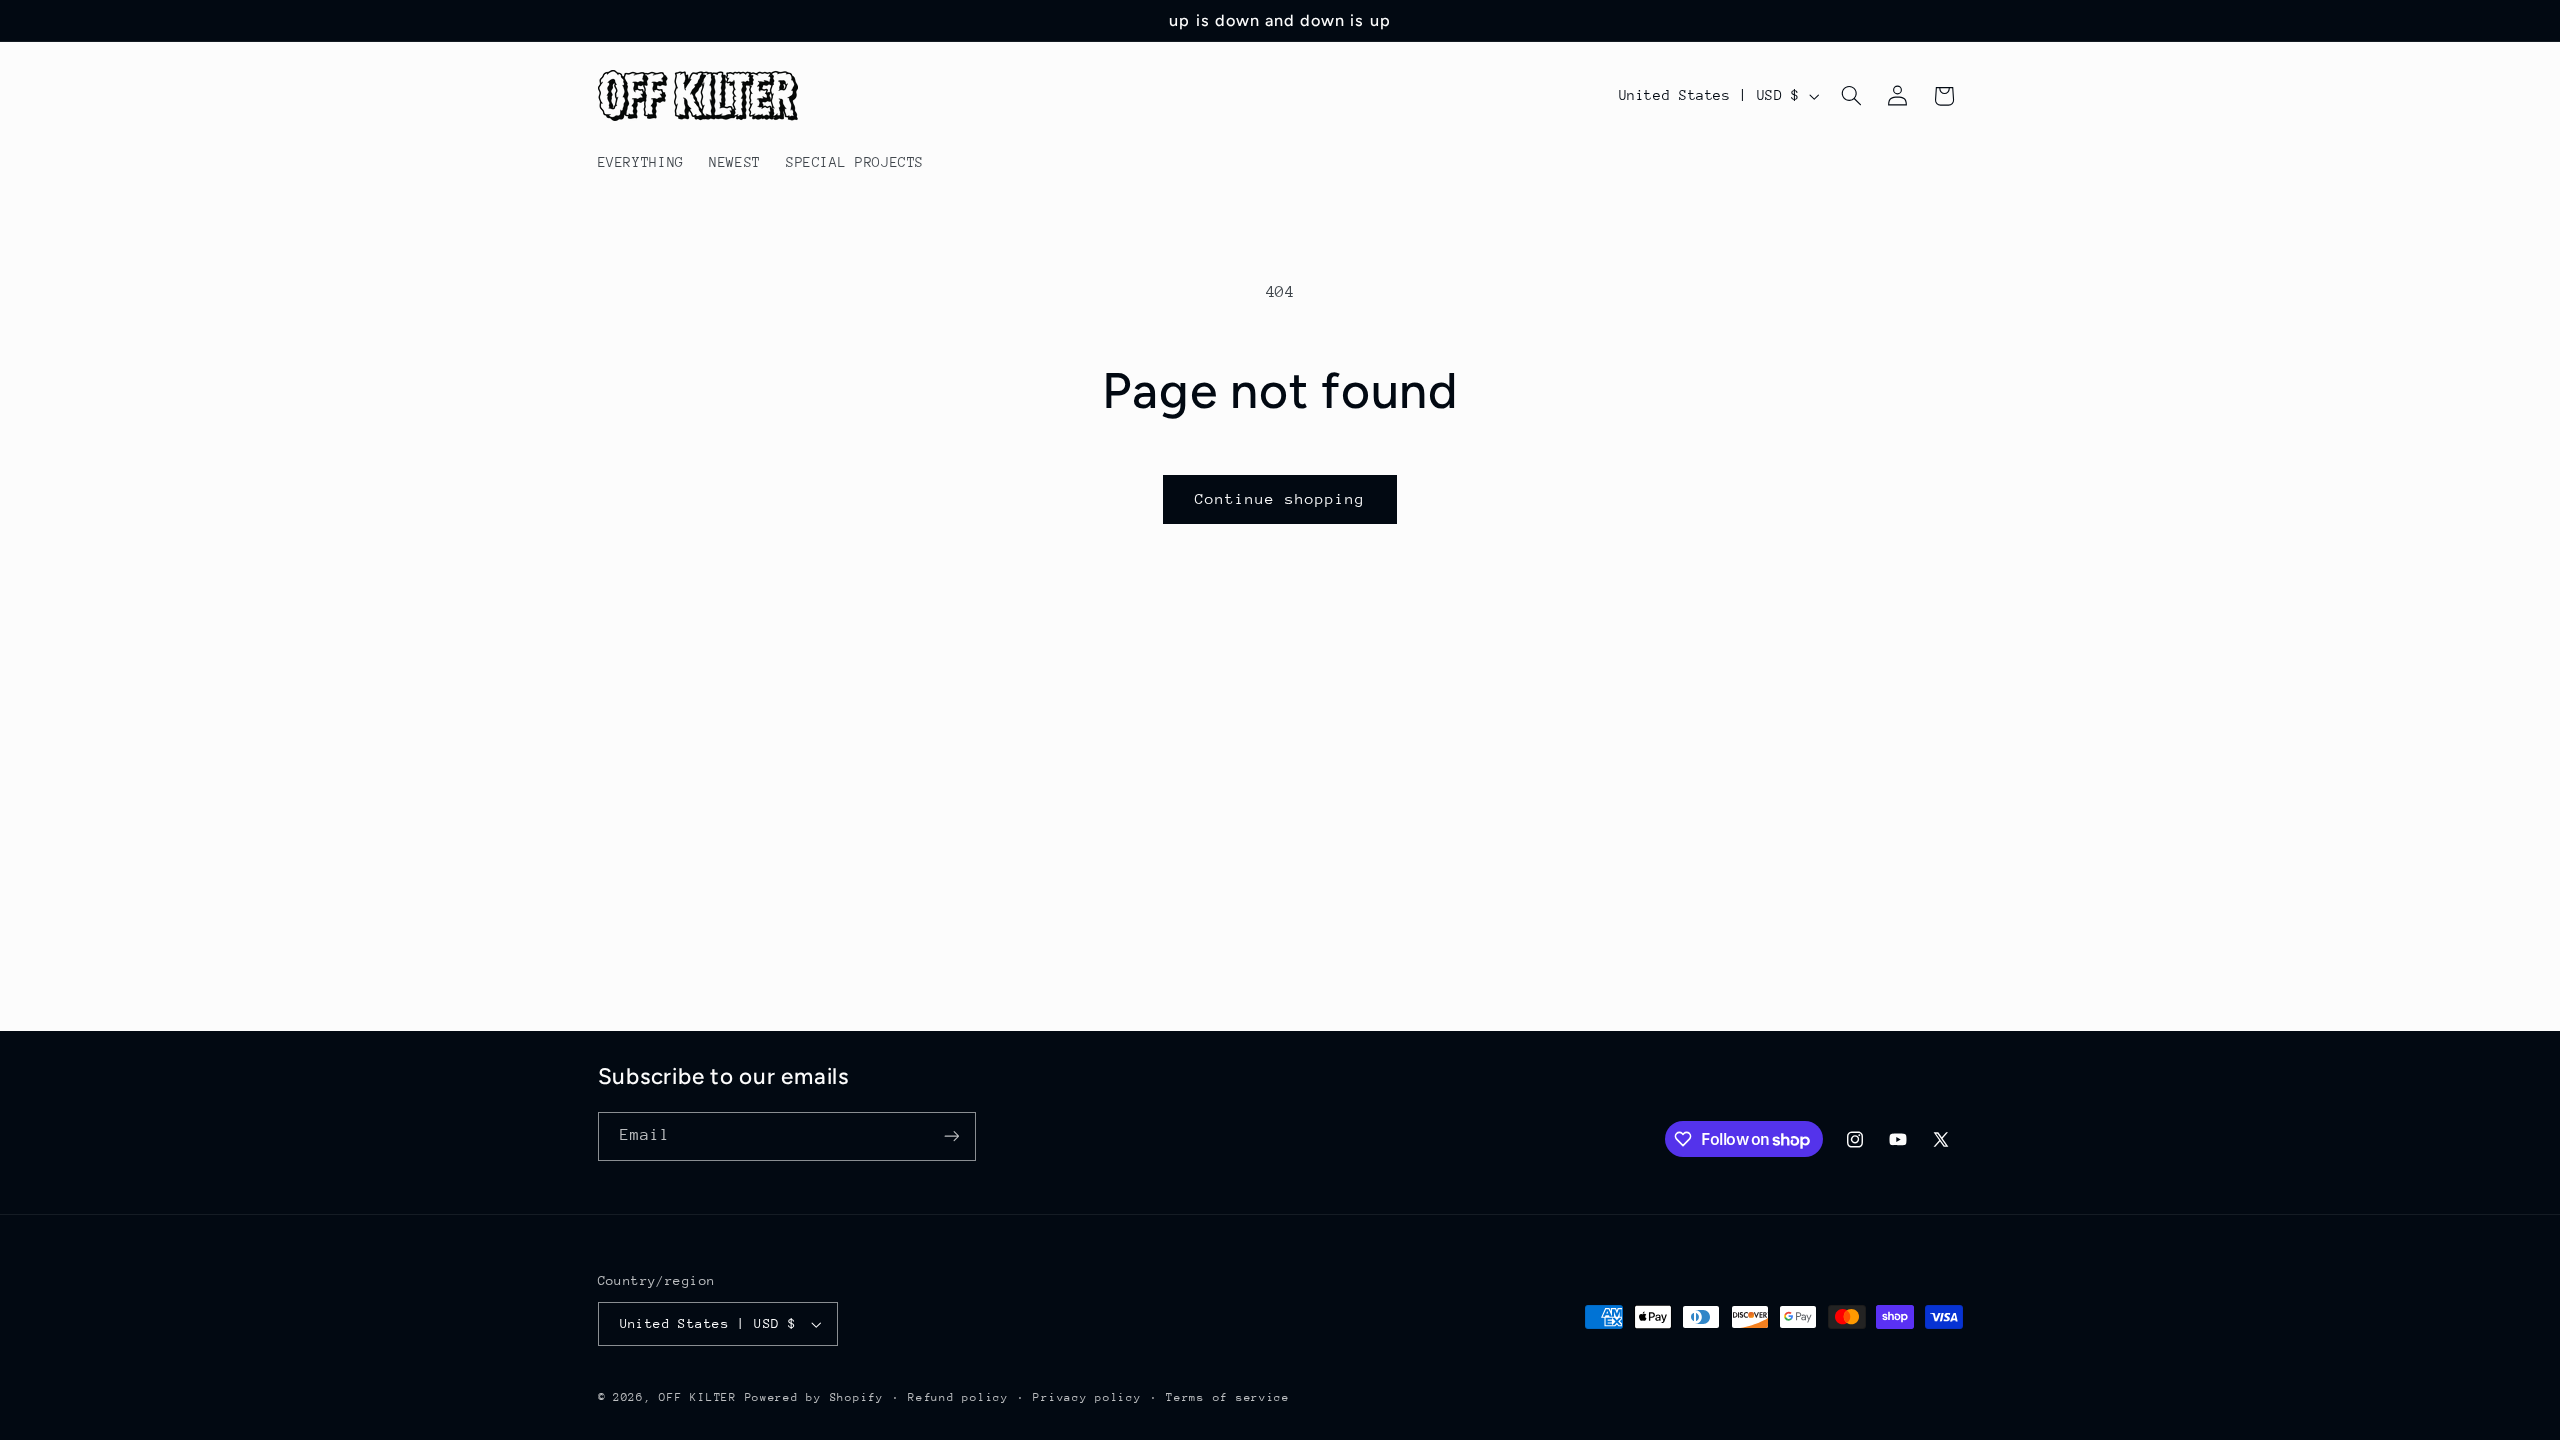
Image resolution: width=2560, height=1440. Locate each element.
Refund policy (958, 1397)
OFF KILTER (697, 1397)
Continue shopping (1280, 498)
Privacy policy (1087, 1397)
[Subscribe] (951, 1136)
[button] (1851, 96)
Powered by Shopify (814, 1397)
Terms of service (1228, 1397)
